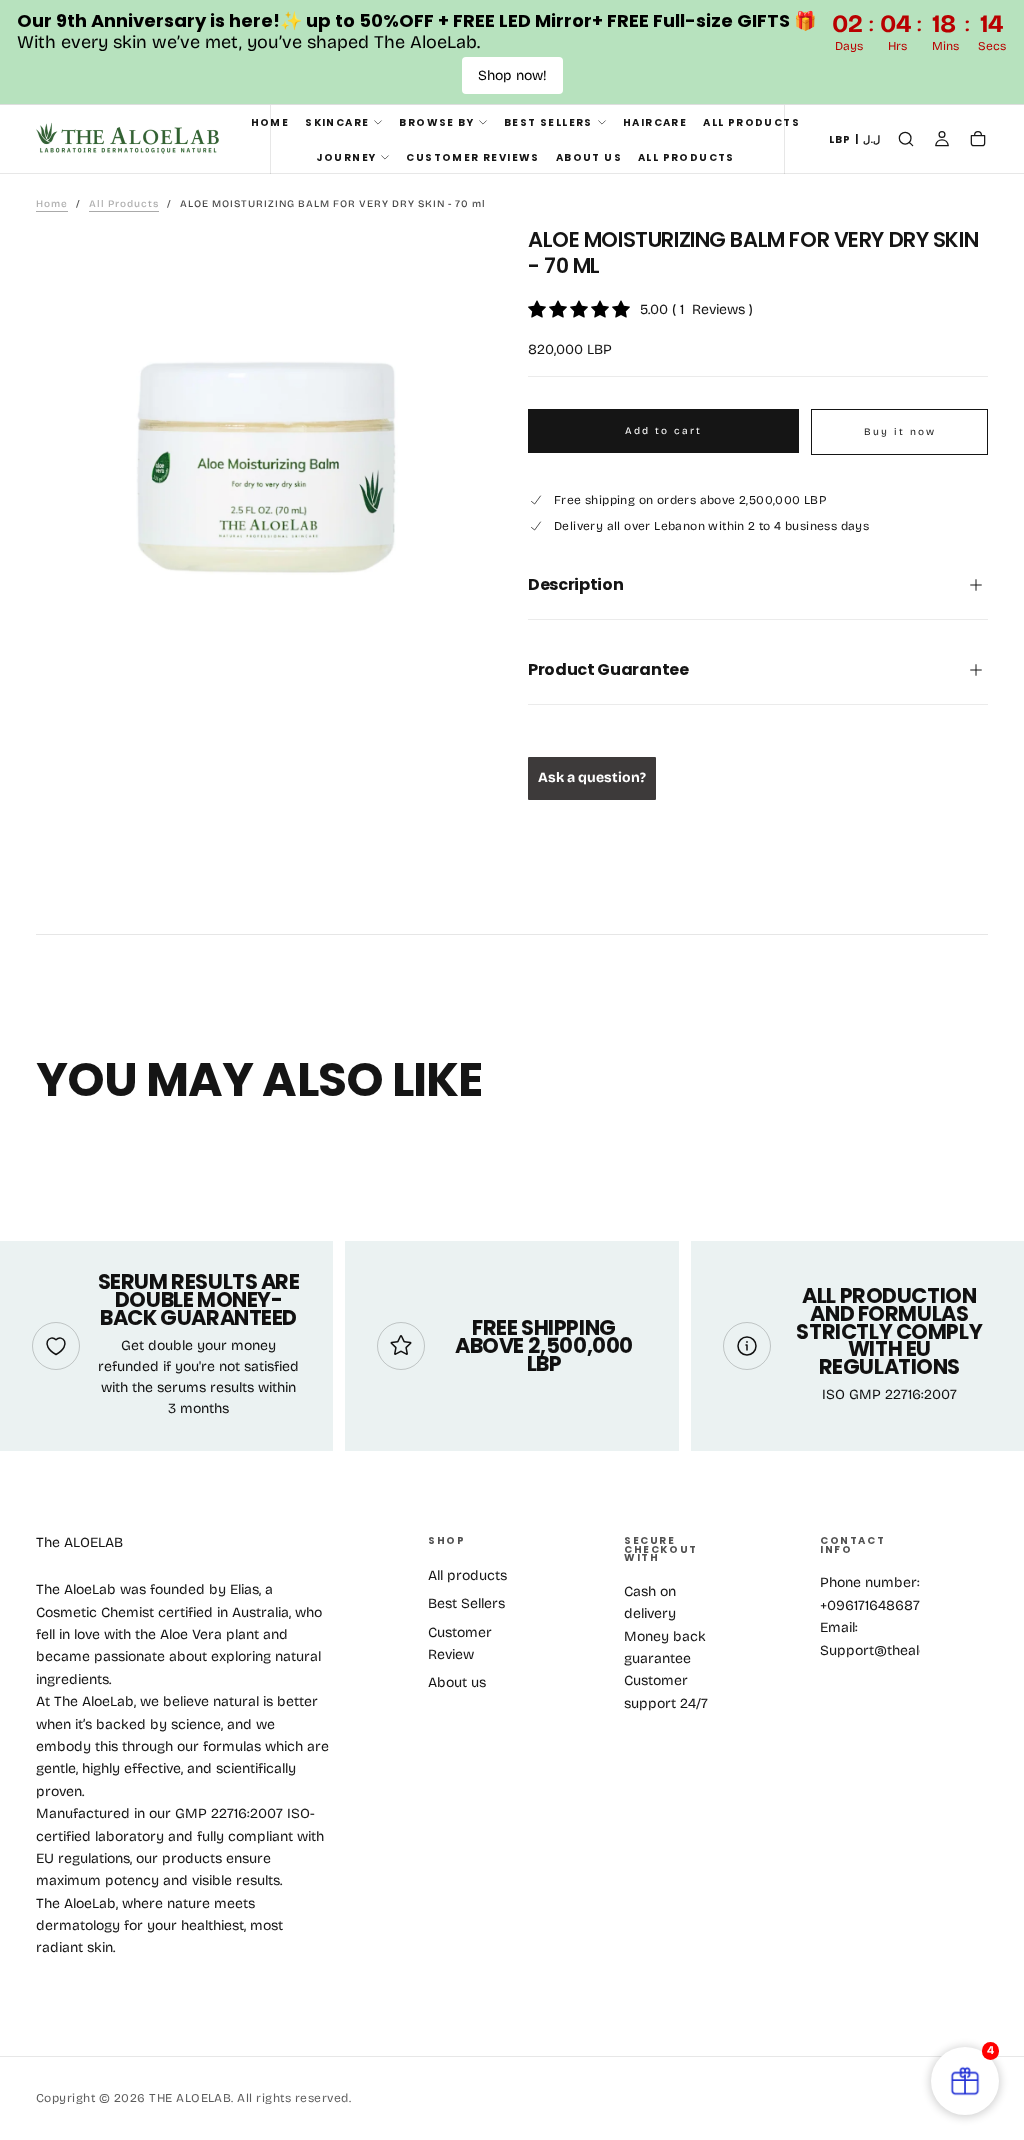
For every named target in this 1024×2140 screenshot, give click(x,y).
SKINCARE (337, 122)
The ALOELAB (79, 1542)
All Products (751, 122)
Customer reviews (472, 157)
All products (467, 1575)
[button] (854, 140)
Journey (346, 157)
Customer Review (460, 1643)
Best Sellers (466, 1603)
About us (589, 157)
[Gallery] (266, 467)
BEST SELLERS (548, 122)
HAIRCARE (655, 122)
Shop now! (512, 75)
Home (270, 122)
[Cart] (978, 141)
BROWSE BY (436, 122)
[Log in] (942, 141)
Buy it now (900, 432)
